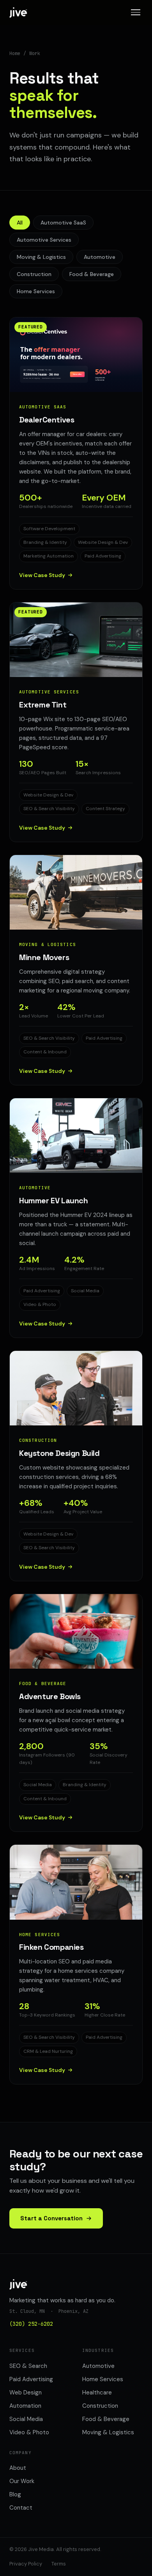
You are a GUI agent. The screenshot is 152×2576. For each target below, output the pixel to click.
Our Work (22, 2481)
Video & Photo (29, 2432)
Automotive (98, 2366)
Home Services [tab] (36, 291)
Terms (59, 2564)
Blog (15, 2494)
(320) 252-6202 (31, 2324)
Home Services (103, 2379)
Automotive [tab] (100, 257)
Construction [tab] (34, 274)
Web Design (26, 2393)
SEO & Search (28, 2366)
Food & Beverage (106, 2419)
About (18, 2468)
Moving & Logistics (108, 2432)
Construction (100, 2406)
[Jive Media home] (18, 12)
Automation (25, 2406)
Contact (21, 2508)
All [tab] (20, 223)
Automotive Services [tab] (44, 240)
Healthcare (97, 2393)
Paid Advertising (31, 2379)
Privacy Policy (26, 2564)
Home (15, 53)
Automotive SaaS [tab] (63, 223)
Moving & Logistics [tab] (41, 257)
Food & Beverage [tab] (92, 274)
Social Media (26, 2419)
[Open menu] (136, 12)
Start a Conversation (51, 2218)
